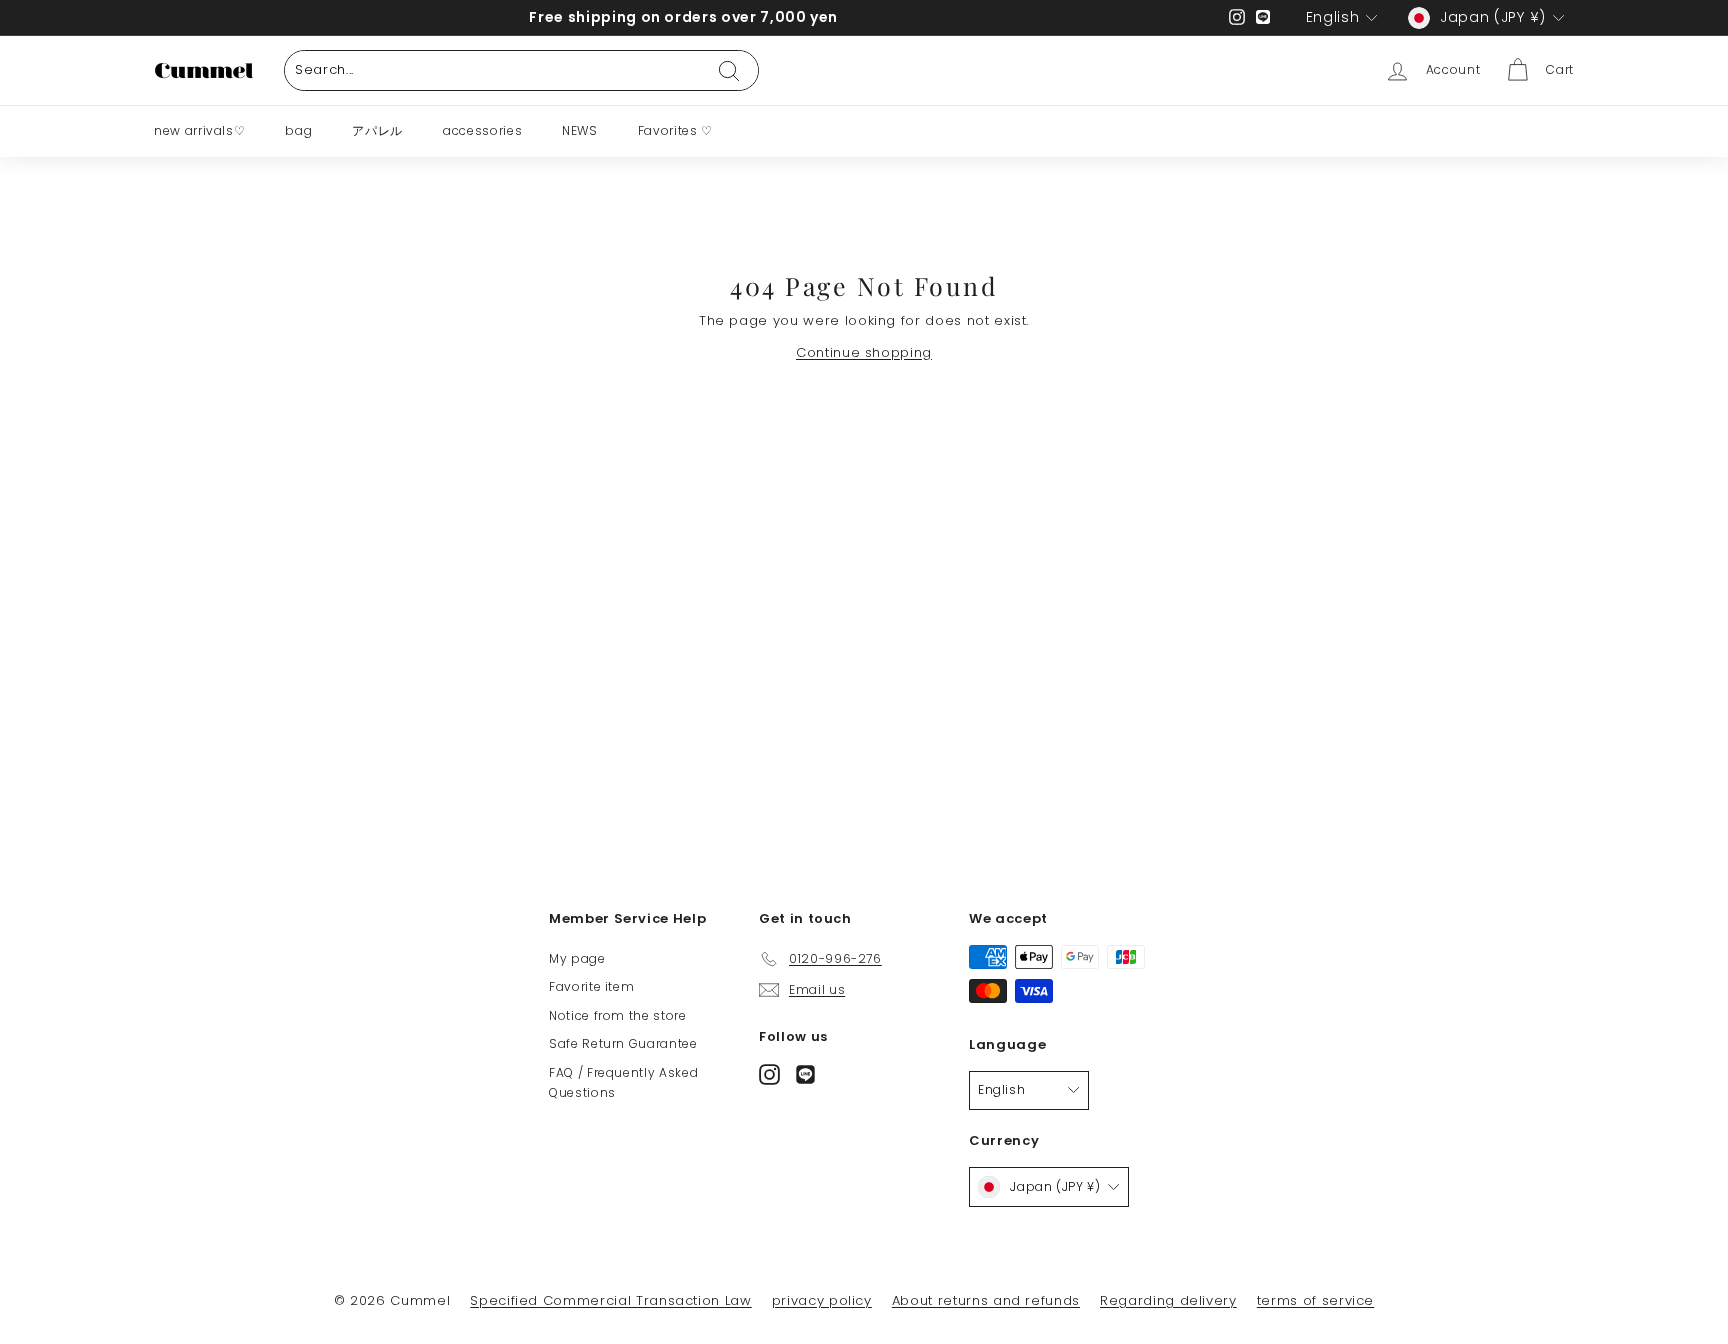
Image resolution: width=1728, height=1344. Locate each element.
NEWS (580, 130)
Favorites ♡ (675, 130)
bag (298, 130)
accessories (482, 130)
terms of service (1315, 1300)
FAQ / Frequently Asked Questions (623, 1082)
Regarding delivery (1168, 1300)
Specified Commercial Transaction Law (610, 1300)
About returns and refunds (986, 1300)
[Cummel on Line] (805, 1073)
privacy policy (822, 1300)
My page (577, 958)
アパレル (377, 130)
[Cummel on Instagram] (769, 1073)
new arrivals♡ (199, 130)
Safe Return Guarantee (623, 1043)
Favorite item (591, 986)
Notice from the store (618, 1015)
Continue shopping (864, 352)
